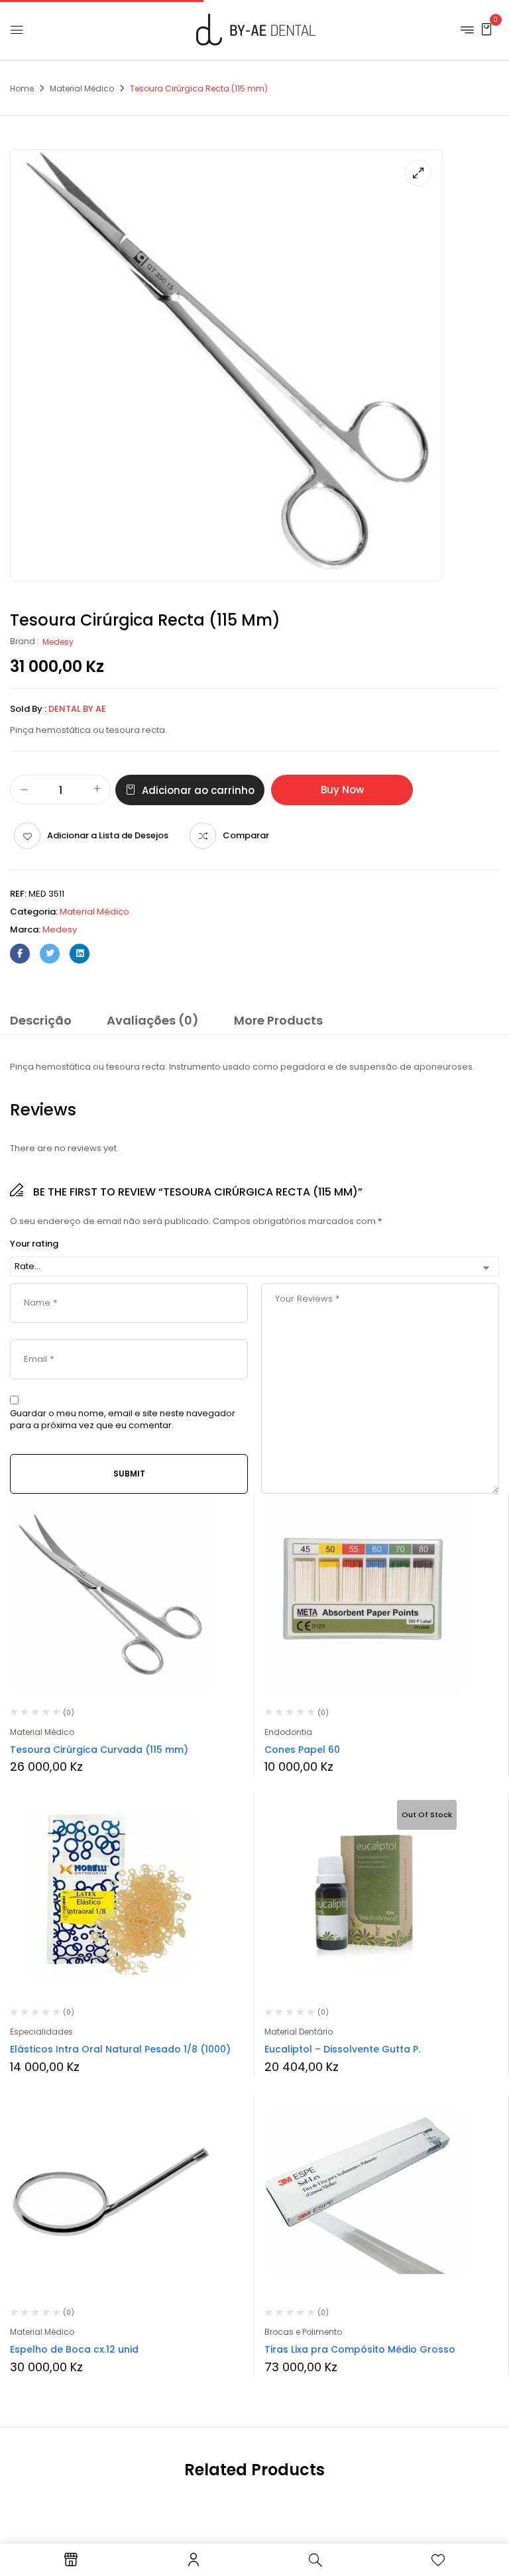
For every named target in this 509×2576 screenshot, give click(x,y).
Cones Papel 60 (302, 1750)
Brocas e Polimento (303, 2332)
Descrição (41, 1020)
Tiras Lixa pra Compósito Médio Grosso (360, 2349)
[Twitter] (50, 954)
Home (22, 88)
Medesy (58, 642)
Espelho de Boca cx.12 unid (74, 2349)
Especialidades (41, 2032)
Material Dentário (299, 2032)
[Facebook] (20, 954)
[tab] (41, 1023)
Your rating (34, 1244)
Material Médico (82, 88)
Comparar (246, 835)
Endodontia (288, 1732)
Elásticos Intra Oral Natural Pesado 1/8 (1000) (120, 2049)
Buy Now (342, 790)
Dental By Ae (77, 709)
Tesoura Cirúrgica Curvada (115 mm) (99, 1750)
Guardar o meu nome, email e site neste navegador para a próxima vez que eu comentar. (123, 1420)
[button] (486, 29)
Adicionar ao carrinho (198, 790)
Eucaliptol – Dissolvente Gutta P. (342, 2049)
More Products (278, 1020)
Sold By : (28, 709)
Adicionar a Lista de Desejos (108, 835)
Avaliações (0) (153, 1020)
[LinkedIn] (80, 954)
